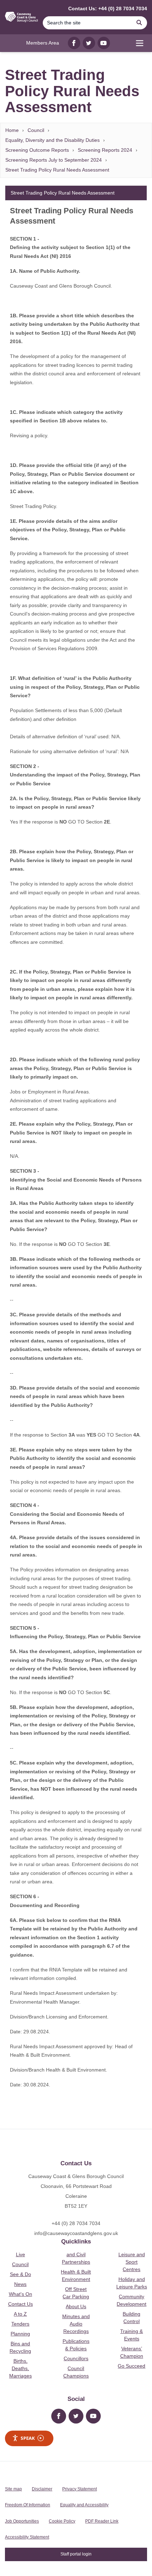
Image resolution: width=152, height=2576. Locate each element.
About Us (76, 2306)
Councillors (76, 2358)
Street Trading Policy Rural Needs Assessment (57, 170)
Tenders (20, 2324)
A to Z (20, 2314)
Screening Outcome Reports (37, 150)
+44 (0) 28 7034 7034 (76, 2223)
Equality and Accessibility (84, 2505)
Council (36, 130)
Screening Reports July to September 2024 (54, 160)
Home (12, 130)
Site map (13, 2489)
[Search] (139, 23)
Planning (20, 2334)
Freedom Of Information (28, 2505)
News (20, 2284)
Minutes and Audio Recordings (76, 2324)
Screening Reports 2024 (105, 150)
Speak (28, 2438)
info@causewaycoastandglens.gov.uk (76, 2233)
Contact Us (21, 2304)
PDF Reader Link (102, 2521)
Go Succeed (131, 2366)
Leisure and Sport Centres (132, 2262)
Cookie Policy (62, 2521)
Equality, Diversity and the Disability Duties (52, 140)
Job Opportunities (22, 2521)
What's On (21, 2294)
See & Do (21, 2274)
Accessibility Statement (27, 2537)
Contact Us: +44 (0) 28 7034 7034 (108, 8)
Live (21, 2254)
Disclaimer (42, 2489)
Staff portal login (76, 2554)
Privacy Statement (80, 2489)
